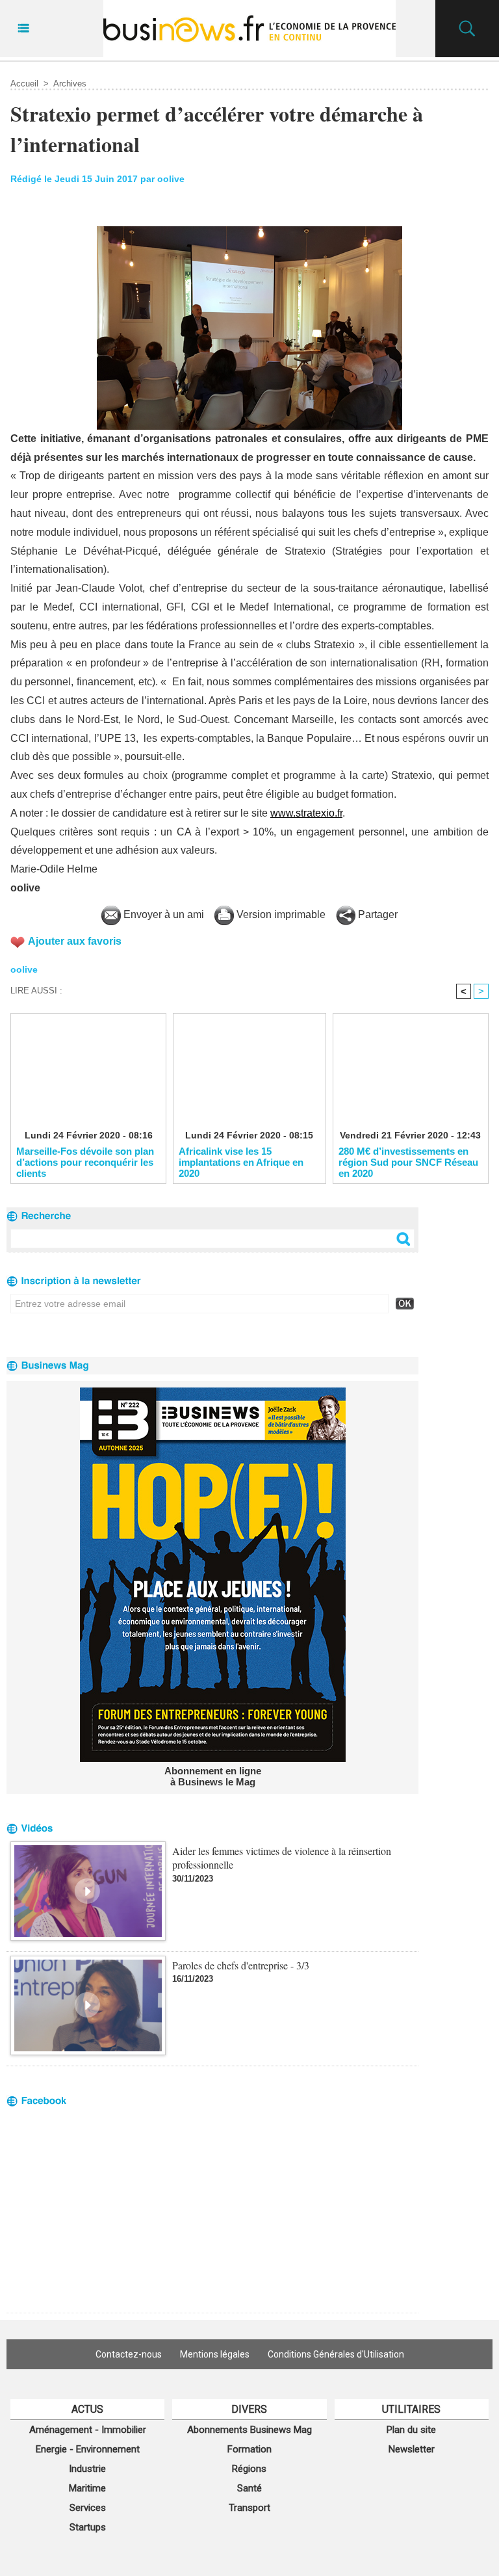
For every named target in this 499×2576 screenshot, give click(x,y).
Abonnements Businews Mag (249, 2430)
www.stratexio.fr (306, 813)
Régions (249, 2469)
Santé (249, 2488)
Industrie (87, 2469)
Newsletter (412, 2449)
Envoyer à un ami (162, 914)
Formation (249, 2449)
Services (88, 2508)
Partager (377, 914)
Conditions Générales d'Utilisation (336, 2354)
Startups (88, 2527)
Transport (249, 2508)
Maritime (87, 2488)
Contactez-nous (129, 2354)
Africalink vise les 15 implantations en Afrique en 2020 (241, 1162)
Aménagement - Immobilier (88, 2430)
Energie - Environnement (88, 2449)
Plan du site (411, 2430)
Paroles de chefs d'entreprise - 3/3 (241, 1965)
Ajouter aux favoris (75, 941)
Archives (70, 84)
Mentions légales (215, 2354)
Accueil (24, 84)
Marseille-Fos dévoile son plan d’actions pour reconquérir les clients (85, 1162)
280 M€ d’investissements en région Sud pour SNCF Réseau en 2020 (408, 1162)
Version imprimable (280, 914)
